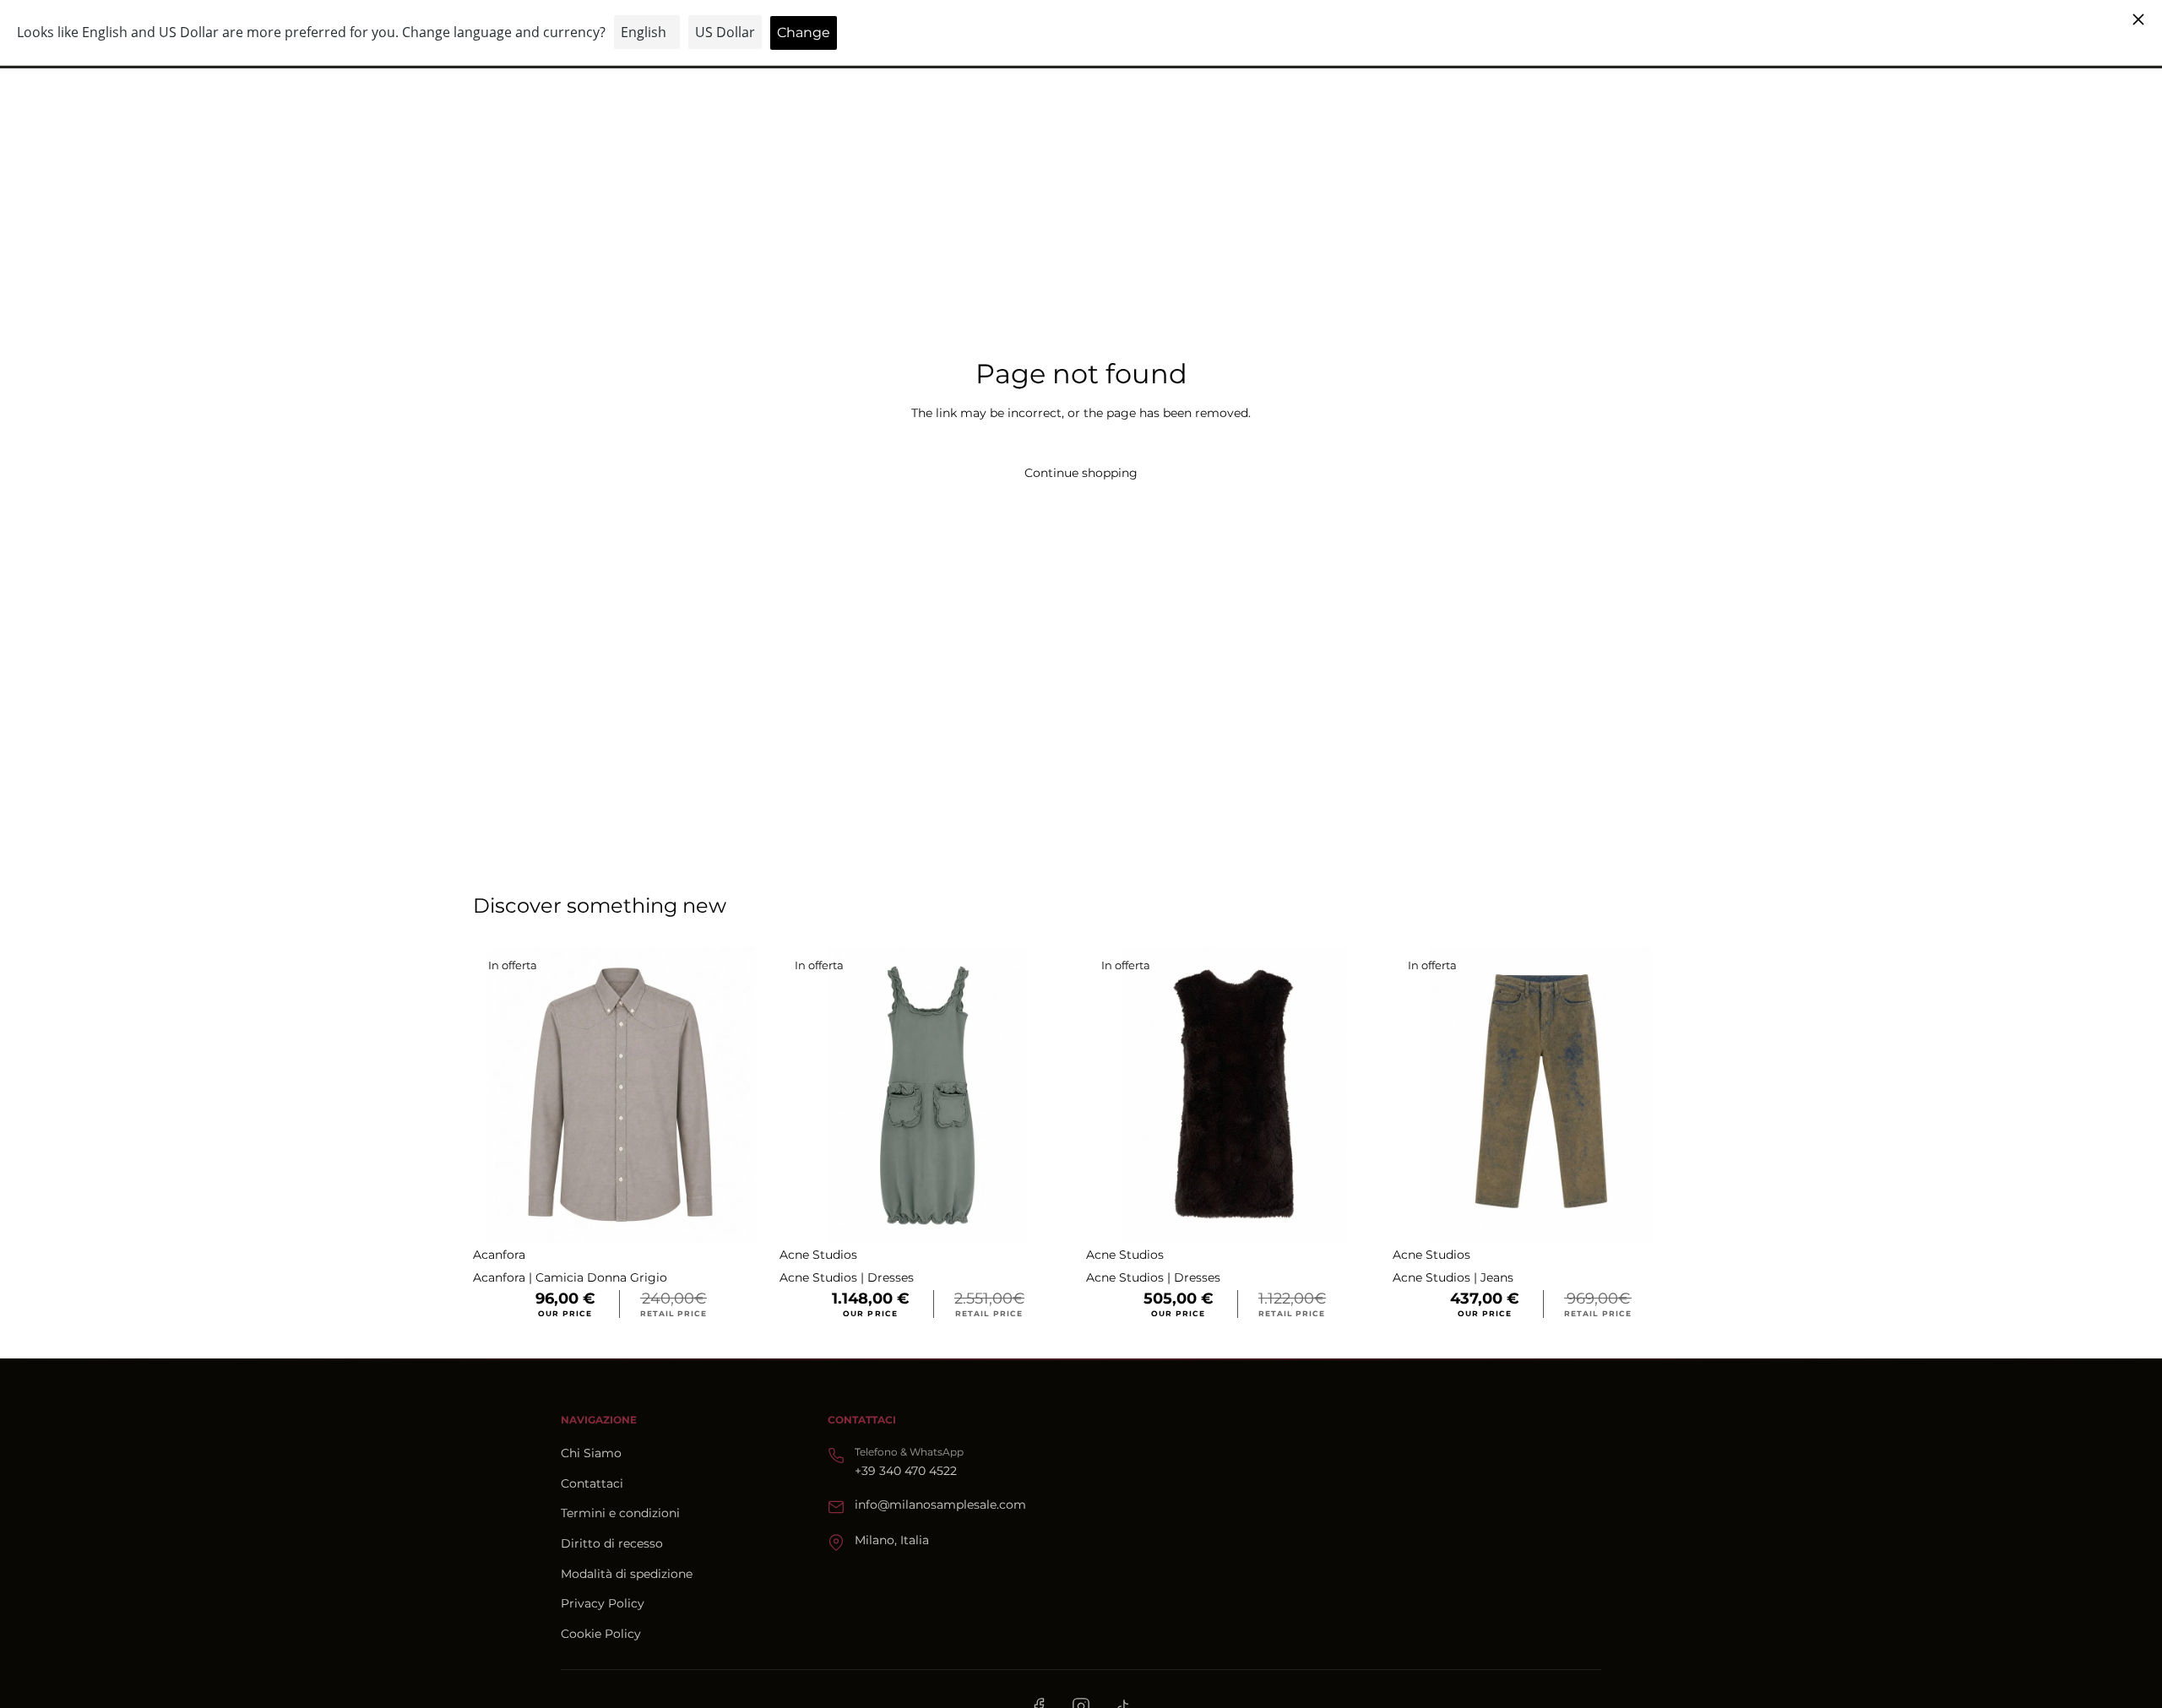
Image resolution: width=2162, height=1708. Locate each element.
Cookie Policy (601, 1634)
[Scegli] (743, 1217)
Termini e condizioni (620, 1513)
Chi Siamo (591, 1453)
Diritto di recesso (612, 1543)
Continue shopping (1081, 473)
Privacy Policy (603, 1603)
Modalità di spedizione (627, 1574)
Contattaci (592, 1483)
